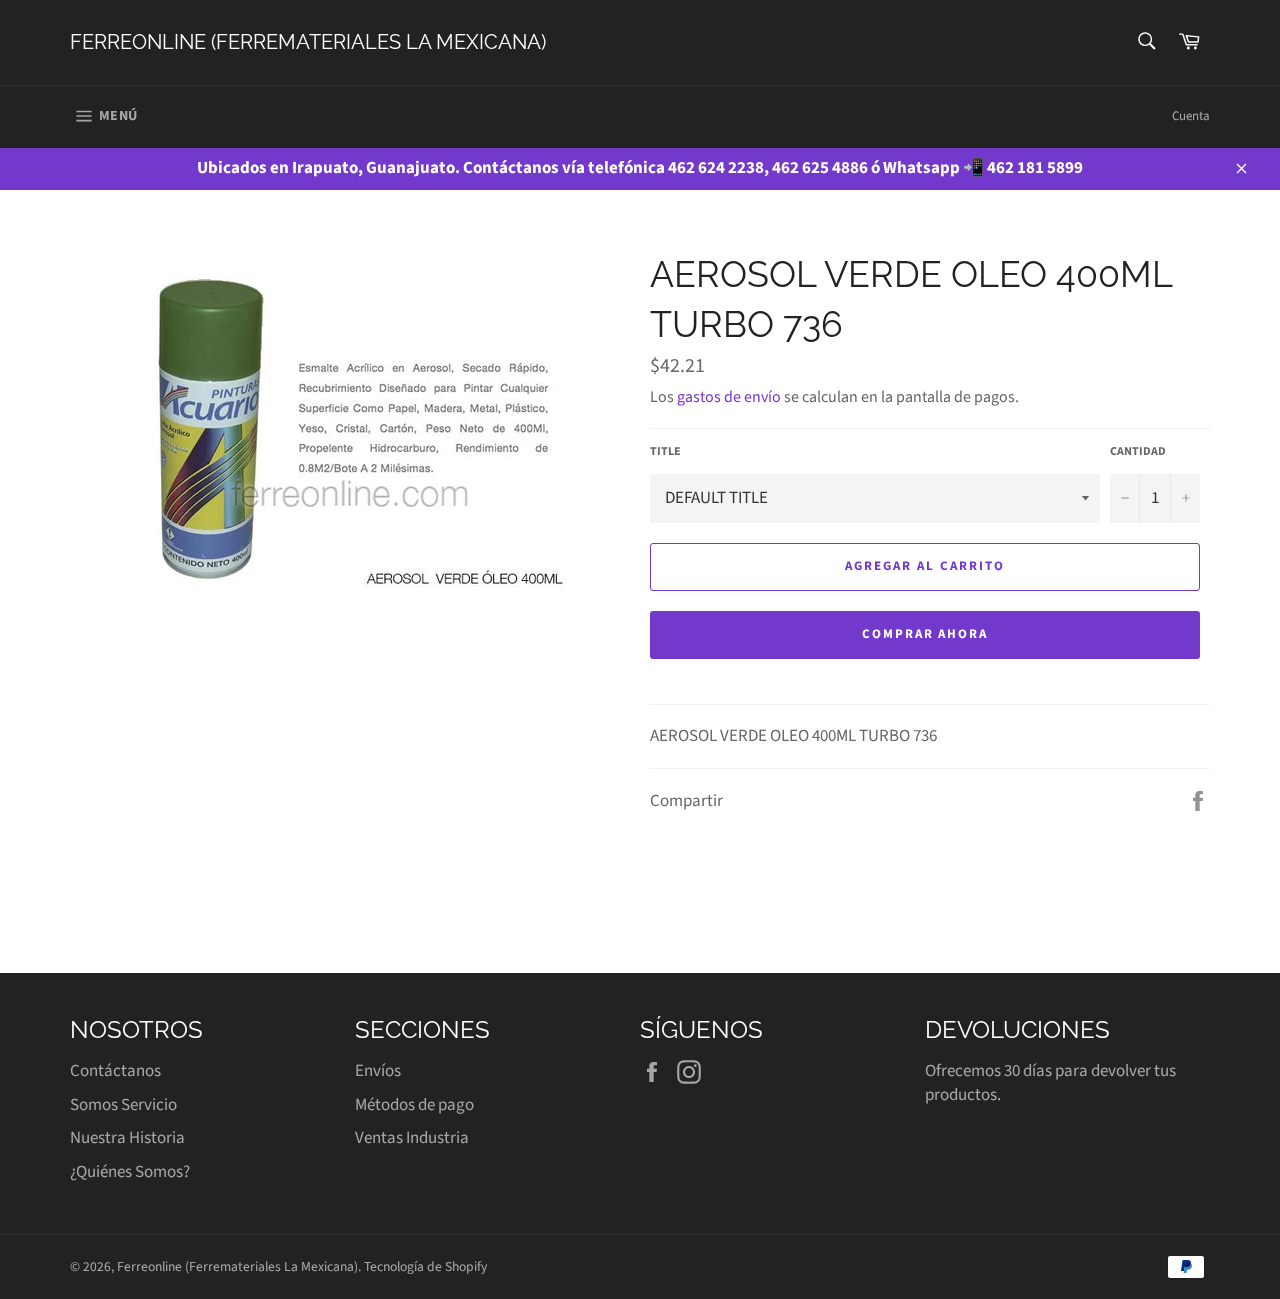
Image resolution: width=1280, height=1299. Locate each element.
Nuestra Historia (127, 1138)
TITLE (665, 452)
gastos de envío (729, 397)
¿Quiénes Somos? (130, 1172)
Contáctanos (115, 1071)
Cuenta (1191, 116)
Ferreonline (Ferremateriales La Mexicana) (308, 42)
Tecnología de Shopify (425, 1266)
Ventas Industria (412, 1138)
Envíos (378, 1071)
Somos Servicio (123, 1105)
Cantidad (1138, 452)
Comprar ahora (925, 634)
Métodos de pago (414, 1105)
